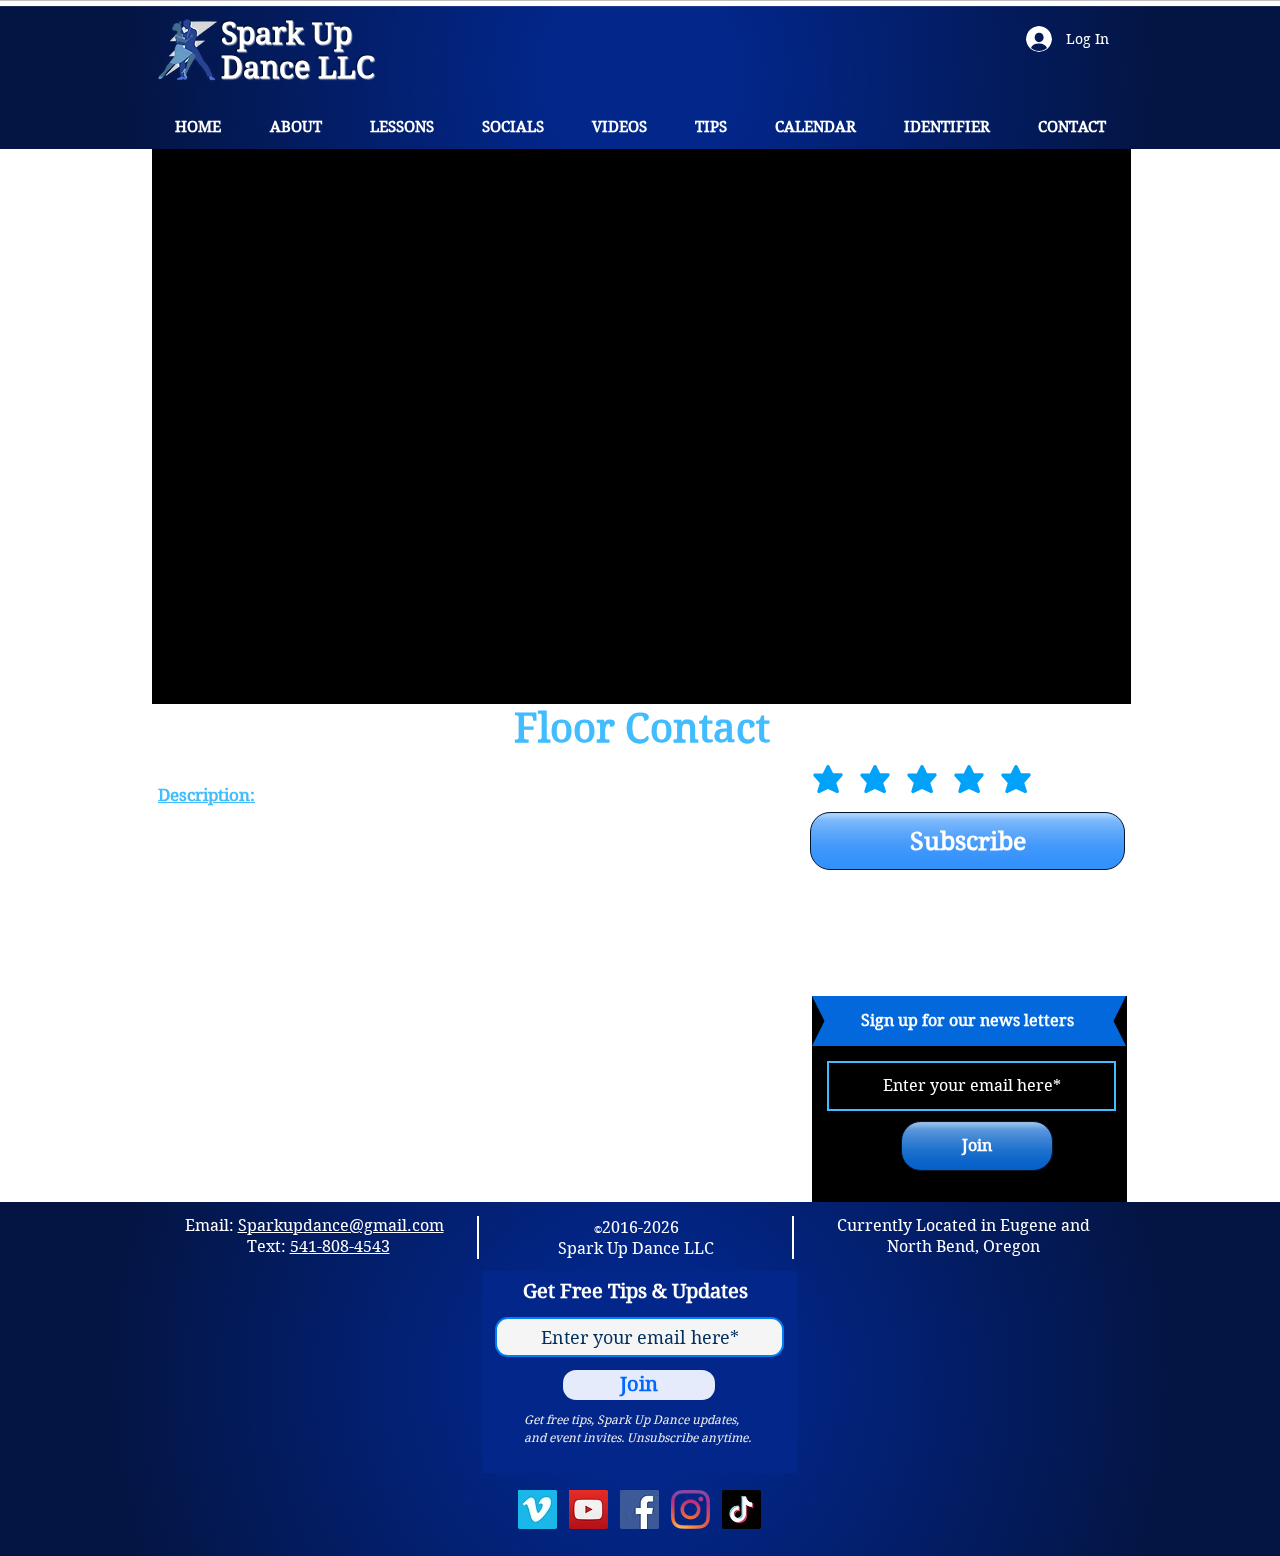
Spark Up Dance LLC (297, 50)
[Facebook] (639, 1509)
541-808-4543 (340, 1246)
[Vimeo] (537, 1509)
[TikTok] (741, 1509)
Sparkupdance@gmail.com (341, 1225)
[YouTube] (588, 1509)
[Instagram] (690, 1509)
